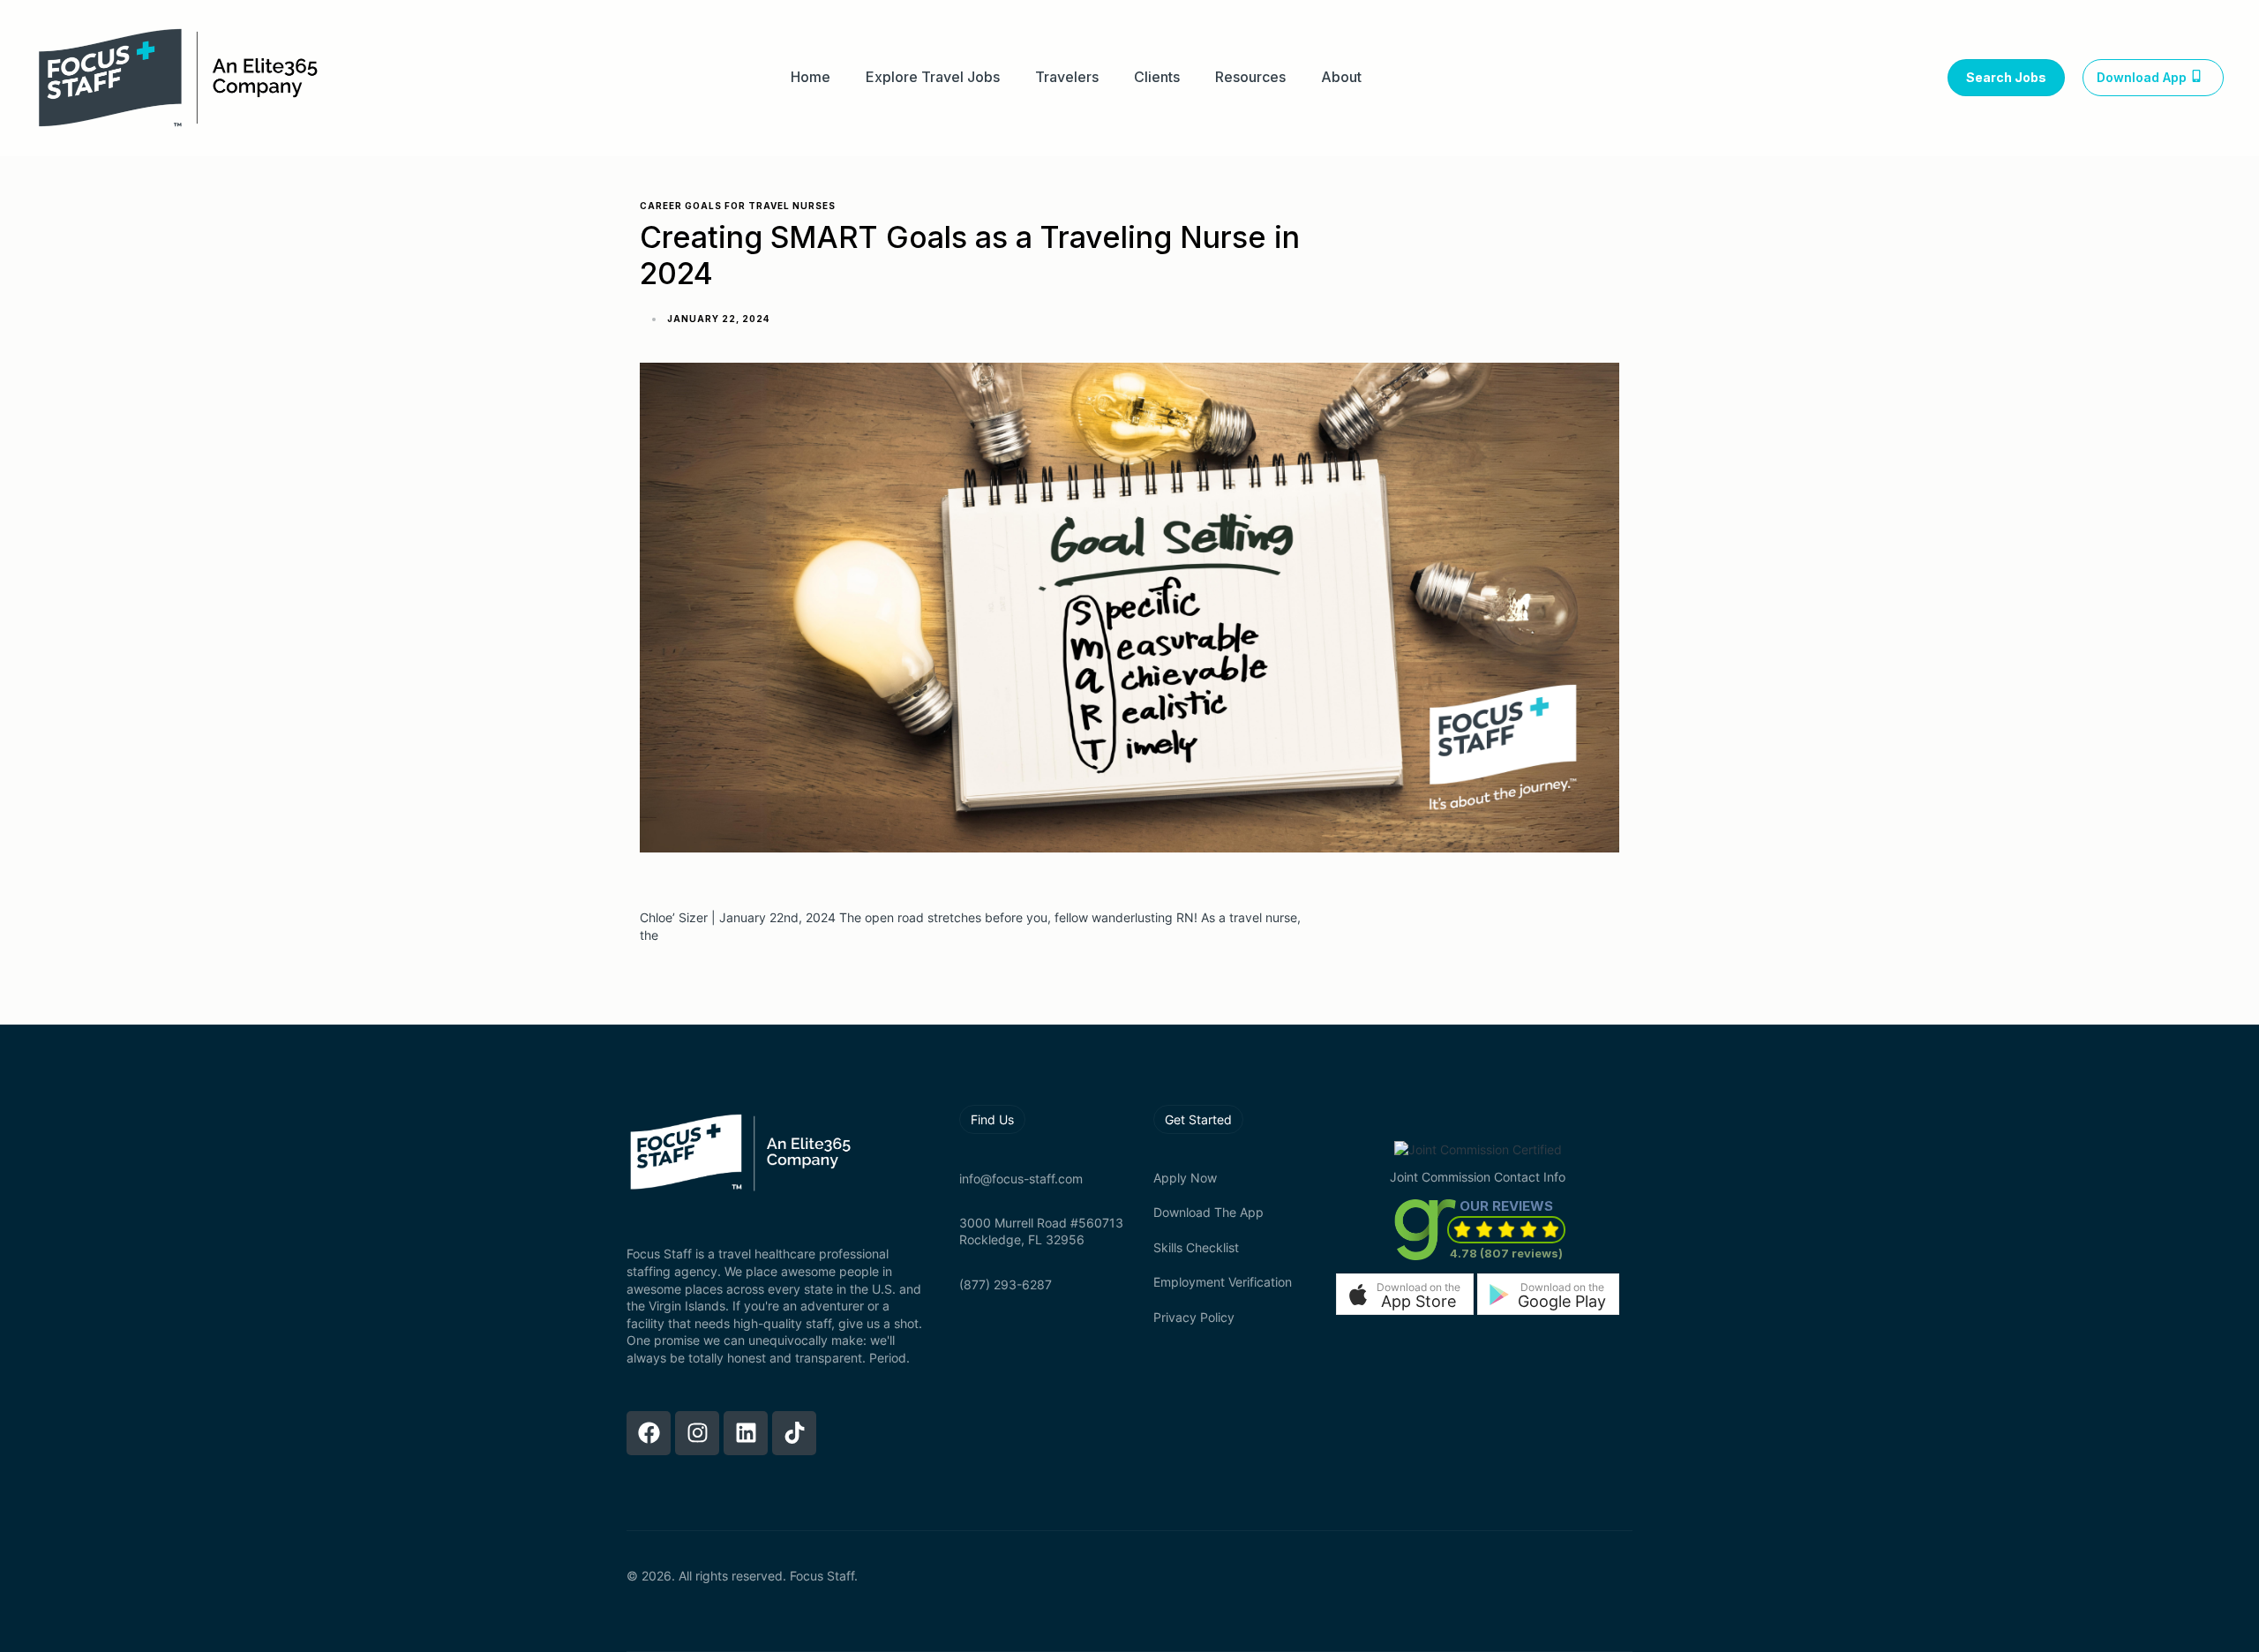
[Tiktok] (794, 1433)
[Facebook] (649, 1433)
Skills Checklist (1196, 1247)
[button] (1405, 1294)
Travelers (1067, 77)
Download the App (1208, 1212)
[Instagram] (697, 1433)
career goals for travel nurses (738, 206)
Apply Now (1185, 1178)
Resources (1250, 77)
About (1341, 77)
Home (811, 77)
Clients (1157, 77)
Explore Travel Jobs (933, 77)
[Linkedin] (746, 1433)
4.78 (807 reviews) (1506, 1253)
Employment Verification (1223, 1282)
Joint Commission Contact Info (1478, 1177)
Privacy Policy (1194, 1317)
